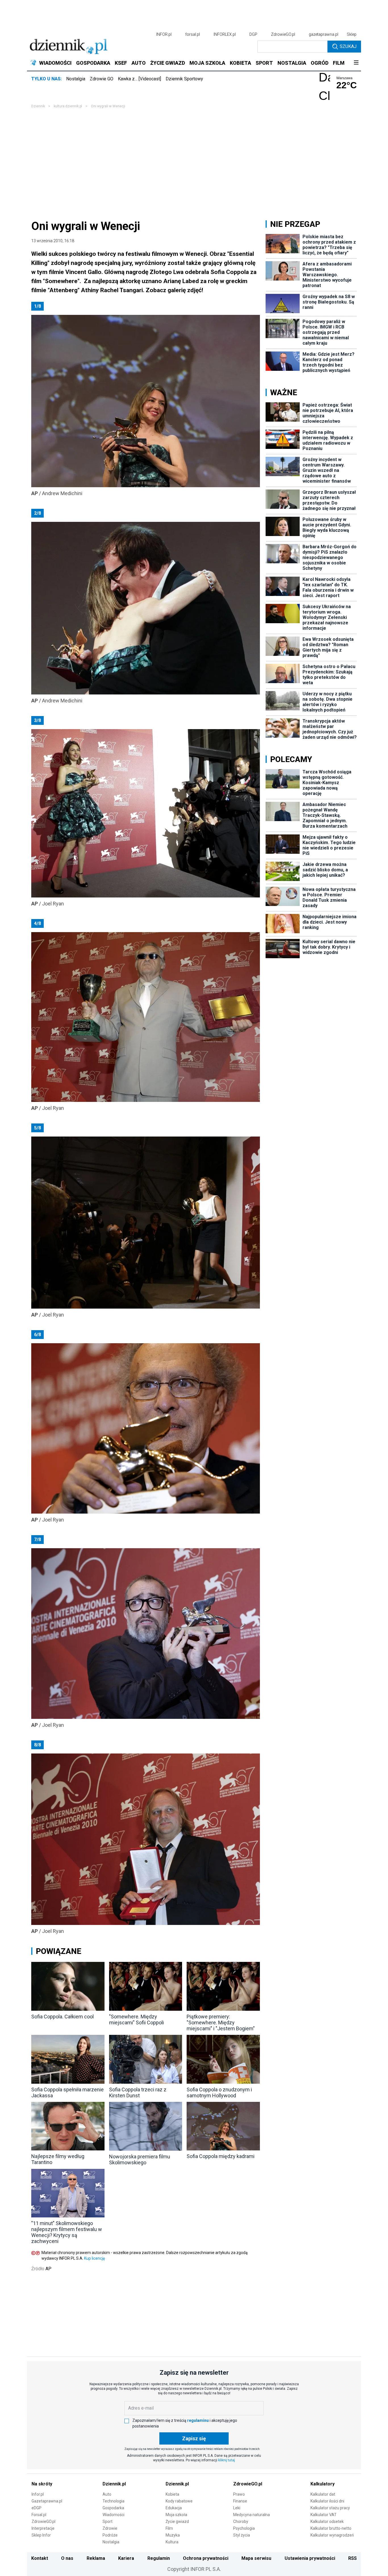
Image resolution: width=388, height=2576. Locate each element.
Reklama (96, 2558)
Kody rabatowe (179, 2501)
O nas (67, 2558)
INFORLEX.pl (225, 34)
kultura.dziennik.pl (68, 106)
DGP (253, 34)
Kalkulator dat (323, 2494)
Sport (108, 2521)
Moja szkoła (176, 2515)
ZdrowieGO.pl (283, 34)
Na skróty (42, 2484)
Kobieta (172, 2494)
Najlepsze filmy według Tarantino (58, 2159)
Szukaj (348, 46)
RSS (352, 2558)
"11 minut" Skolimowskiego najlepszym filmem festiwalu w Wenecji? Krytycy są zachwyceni (67, 2232)
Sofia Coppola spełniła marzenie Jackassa (67, 2092)
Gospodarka (113, 2508)
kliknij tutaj (227, 2460)
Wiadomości (113, 2515)
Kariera (126, 2558)
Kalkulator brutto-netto (331, 2528)
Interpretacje (43, 2528)
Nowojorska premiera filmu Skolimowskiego (140, 2159)
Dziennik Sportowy (184, 79)
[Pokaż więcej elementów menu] (356, 63)
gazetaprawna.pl (324, 34)
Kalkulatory (323, 2484)
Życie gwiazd (177, 2521)
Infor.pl (38, 2494)
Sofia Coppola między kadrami (221, 2156)
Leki (237, 2508)
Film (169, 2528)
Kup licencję (94, 2258)
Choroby (241, 2521)
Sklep (352, 34)
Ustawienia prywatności (310, 2558)
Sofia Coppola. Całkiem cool (62, 2017)
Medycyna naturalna (252, 2515)
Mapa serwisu (256, 2558)
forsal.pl (193, 34)
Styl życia (242, 2535)
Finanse (240, 2501)
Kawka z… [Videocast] (139, 79)
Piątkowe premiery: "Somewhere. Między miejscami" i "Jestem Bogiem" (221, 2022)
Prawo (239, 2494)
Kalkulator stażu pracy (330, 2508)
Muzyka (173, 2535)
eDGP (36, 2508)
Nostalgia (76, 79)
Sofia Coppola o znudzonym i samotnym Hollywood (219, 2092)
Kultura (172, 2542)
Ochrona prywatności (206, 2558)
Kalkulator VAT (324, 2515)
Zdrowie (110, 2528)
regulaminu (198, 2420)
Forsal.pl (39, 2515)
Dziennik (38, 106)
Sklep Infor (41, 2535)
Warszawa (344, 78)
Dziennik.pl (114, 2484)
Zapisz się (194, 2438)
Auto (107, 2494)
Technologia (113, 2501)
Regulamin (159, 2558)
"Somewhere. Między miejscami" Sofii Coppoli (136, 2020)
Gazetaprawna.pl (47, 2501)
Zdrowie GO (102, 79)
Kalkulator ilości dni (327, 2501)
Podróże (110, 2535)
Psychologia (244, 2528)
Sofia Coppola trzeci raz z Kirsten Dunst (138, 2092)
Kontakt (40, 2558)
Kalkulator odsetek (327, 2521)
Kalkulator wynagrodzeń (332, 2535)
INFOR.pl (164, 34)
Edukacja (174, 2508)
